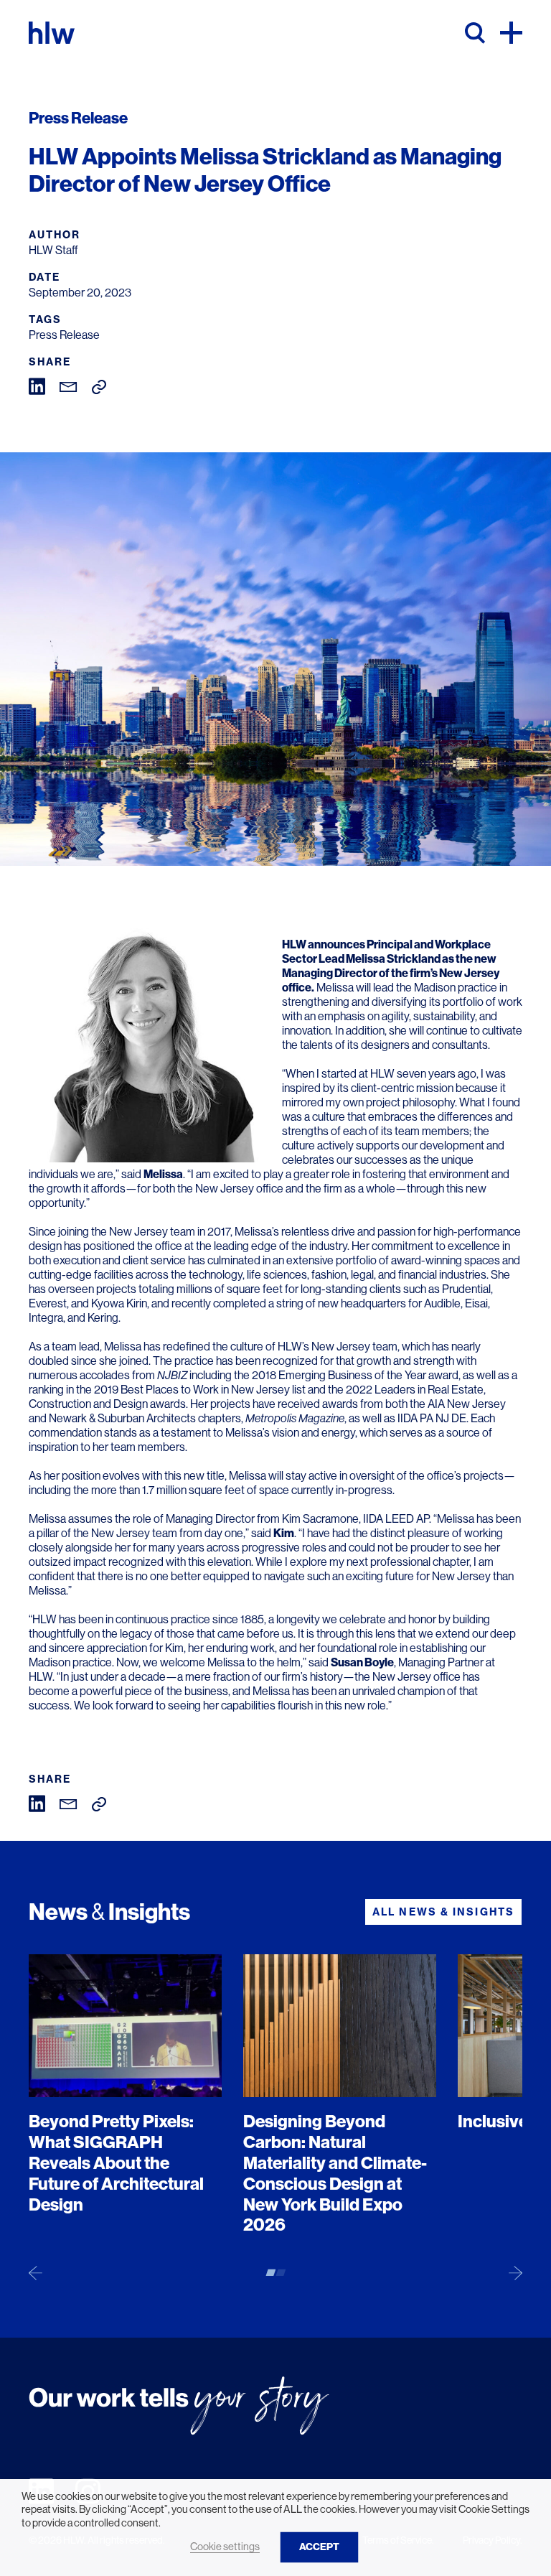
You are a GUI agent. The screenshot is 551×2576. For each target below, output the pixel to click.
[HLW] (52, 33)
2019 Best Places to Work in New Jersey (192, 1390)
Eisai (476, 1303)
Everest (48, 1303)
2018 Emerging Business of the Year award (355, 1375)
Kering (103, 1318)
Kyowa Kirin (119, 1303)
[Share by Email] (69, 386)
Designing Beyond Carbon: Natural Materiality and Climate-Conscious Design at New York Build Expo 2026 (335, 2173)
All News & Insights (443, 1912)
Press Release (64, 335)
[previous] (36, 2272)
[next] (515, 2272)
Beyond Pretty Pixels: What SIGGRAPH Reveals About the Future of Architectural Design (116, 2163)
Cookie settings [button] (225, 2547)
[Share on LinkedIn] (37, 385)
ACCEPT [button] (319, 2547)
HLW (294, 944)
